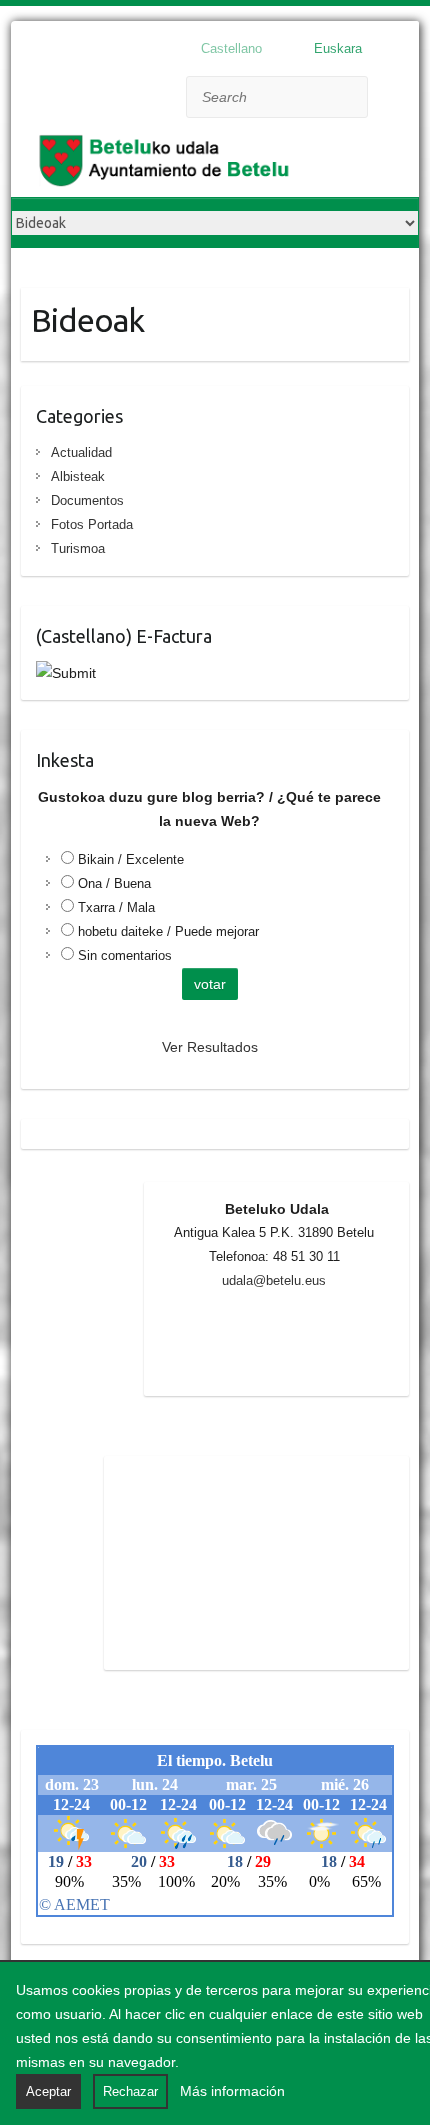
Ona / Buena (114, 883)
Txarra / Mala (116, 907)
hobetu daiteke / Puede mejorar (168, 931)
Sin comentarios (125, 955)
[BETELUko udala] (171, 165)
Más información (232, 2091)
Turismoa (78, 548)
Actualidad (81, 452)
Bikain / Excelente (131, 859)
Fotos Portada (92, 524)
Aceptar (48, 2091)
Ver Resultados (210, 1047)
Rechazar (130, 2091)
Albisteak (78, 476)
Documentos (87, 500)
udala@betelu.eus (274, 1280)
